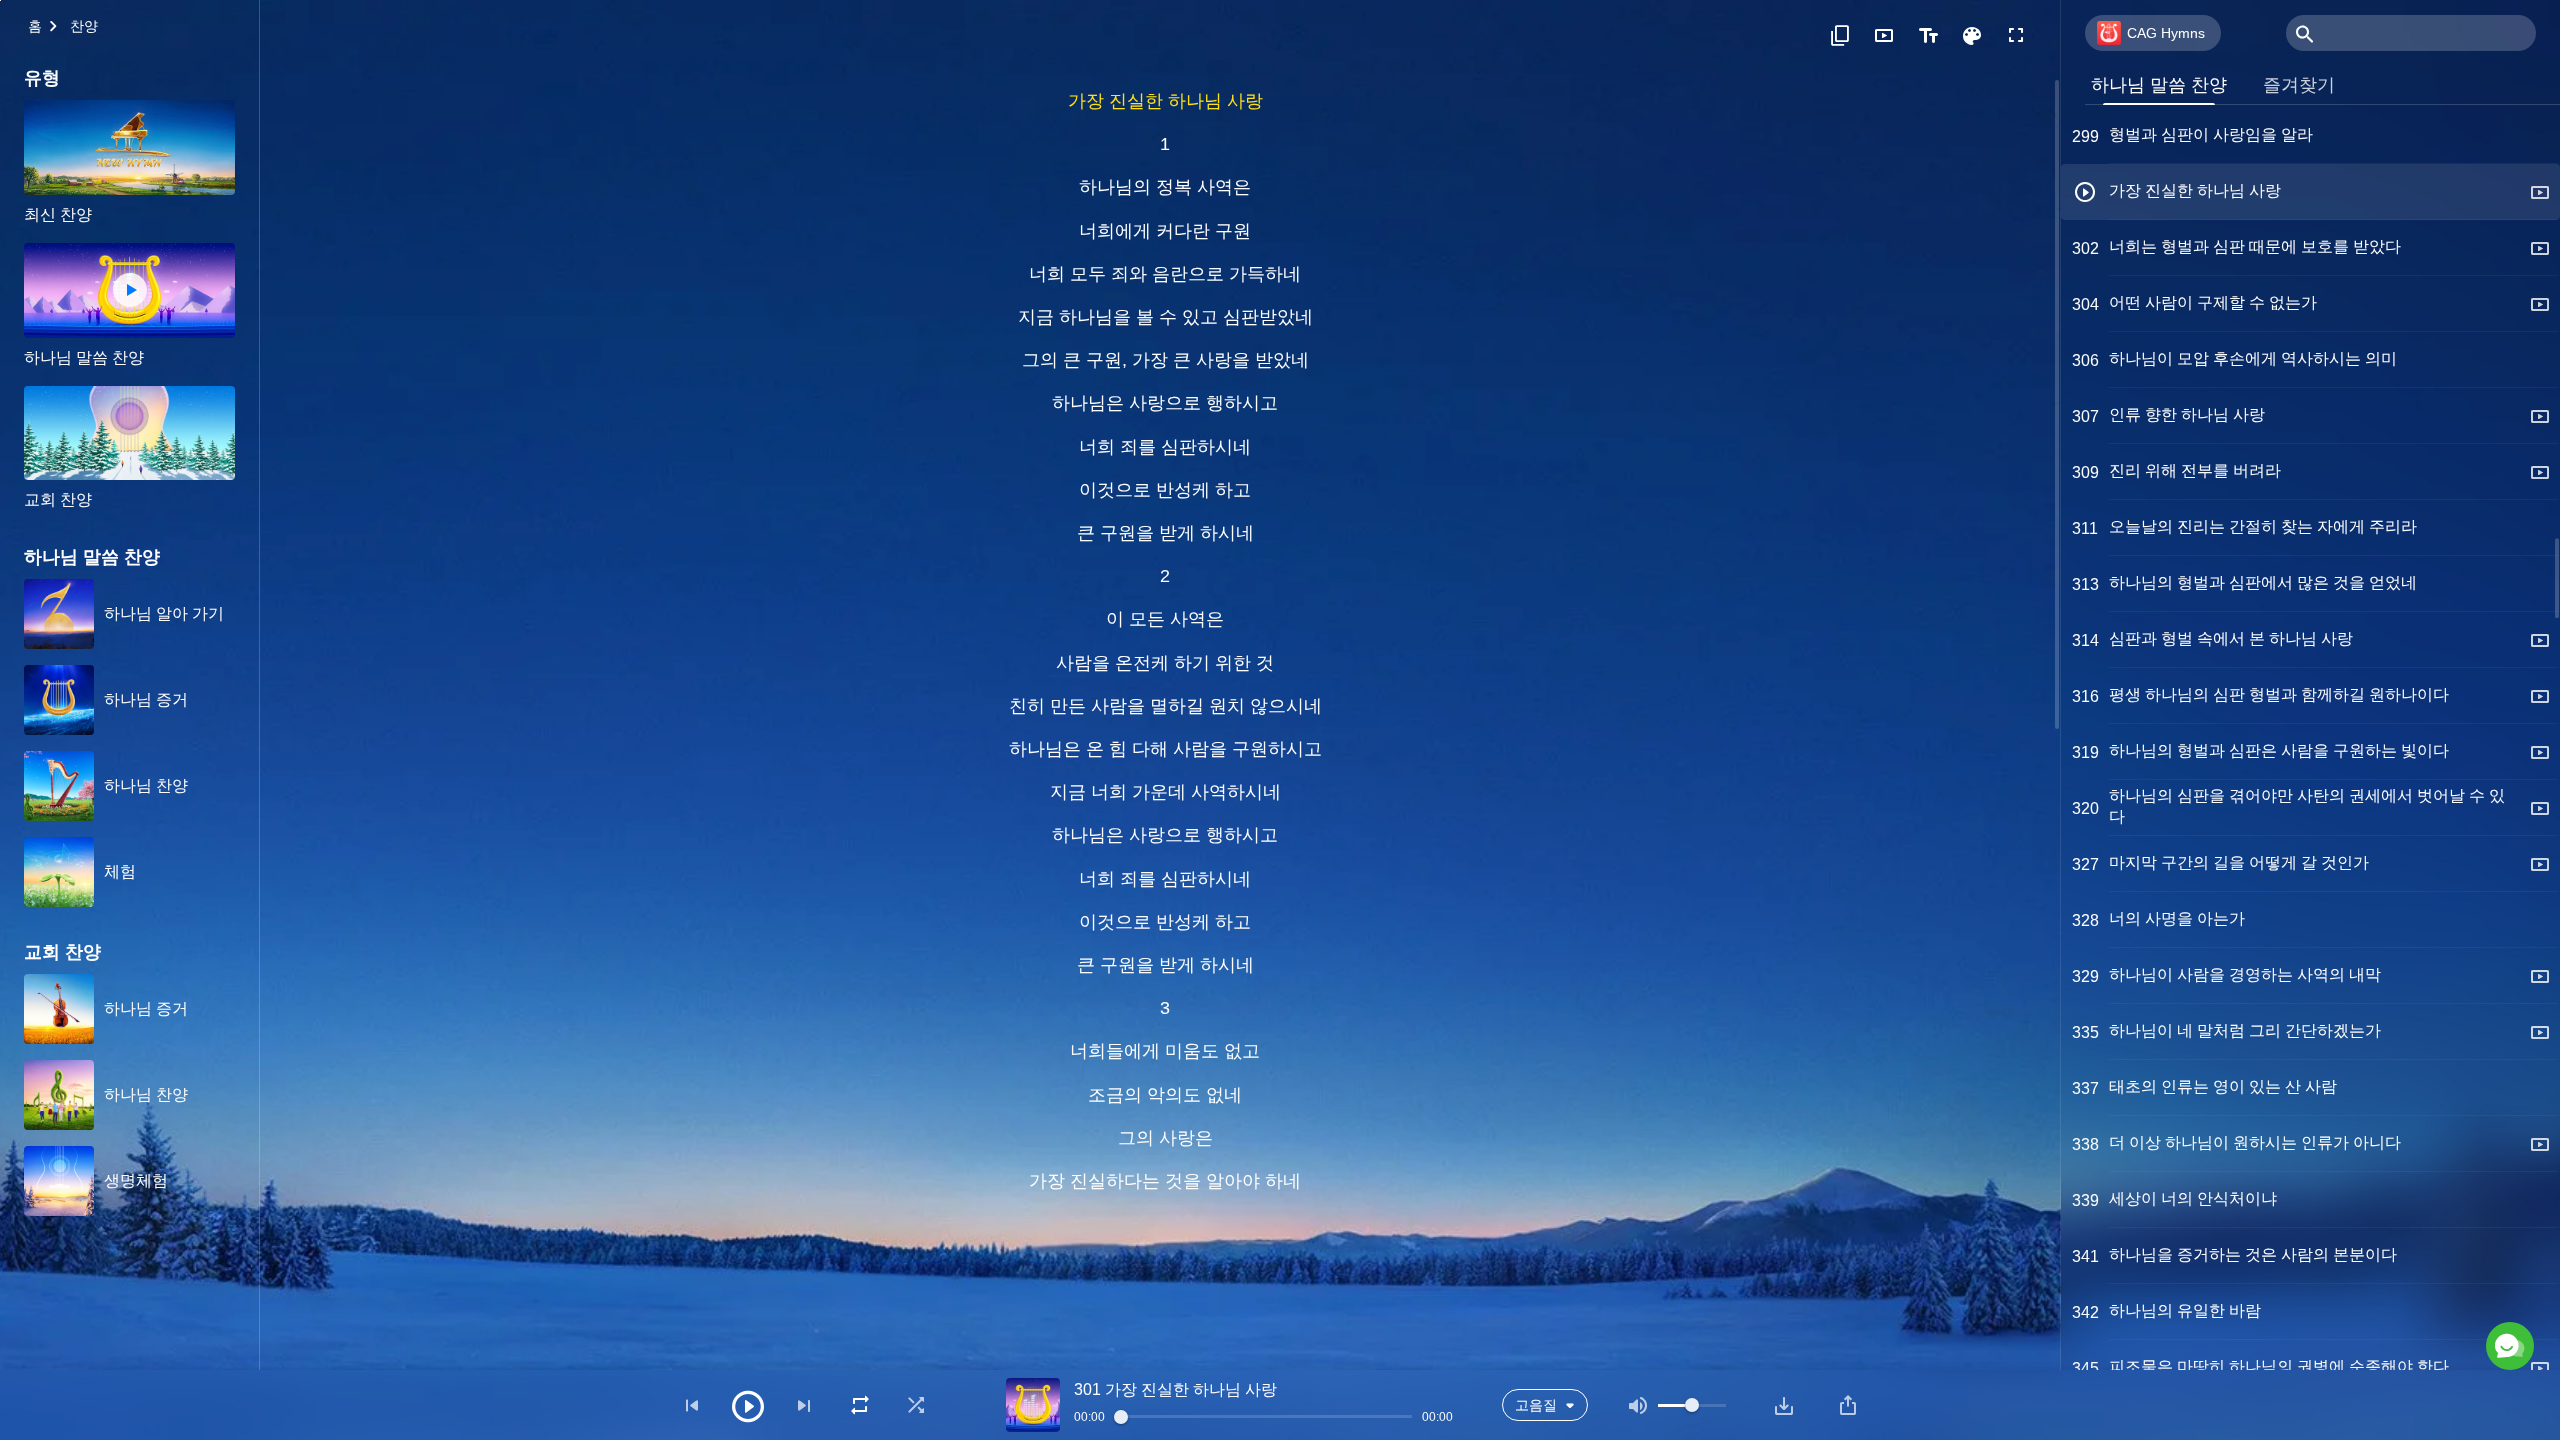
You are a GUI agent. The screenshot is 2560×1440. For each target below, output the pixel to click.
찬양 (84, 26)
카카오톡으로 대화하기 (2319, 1260)
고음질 (1536, 1405)
